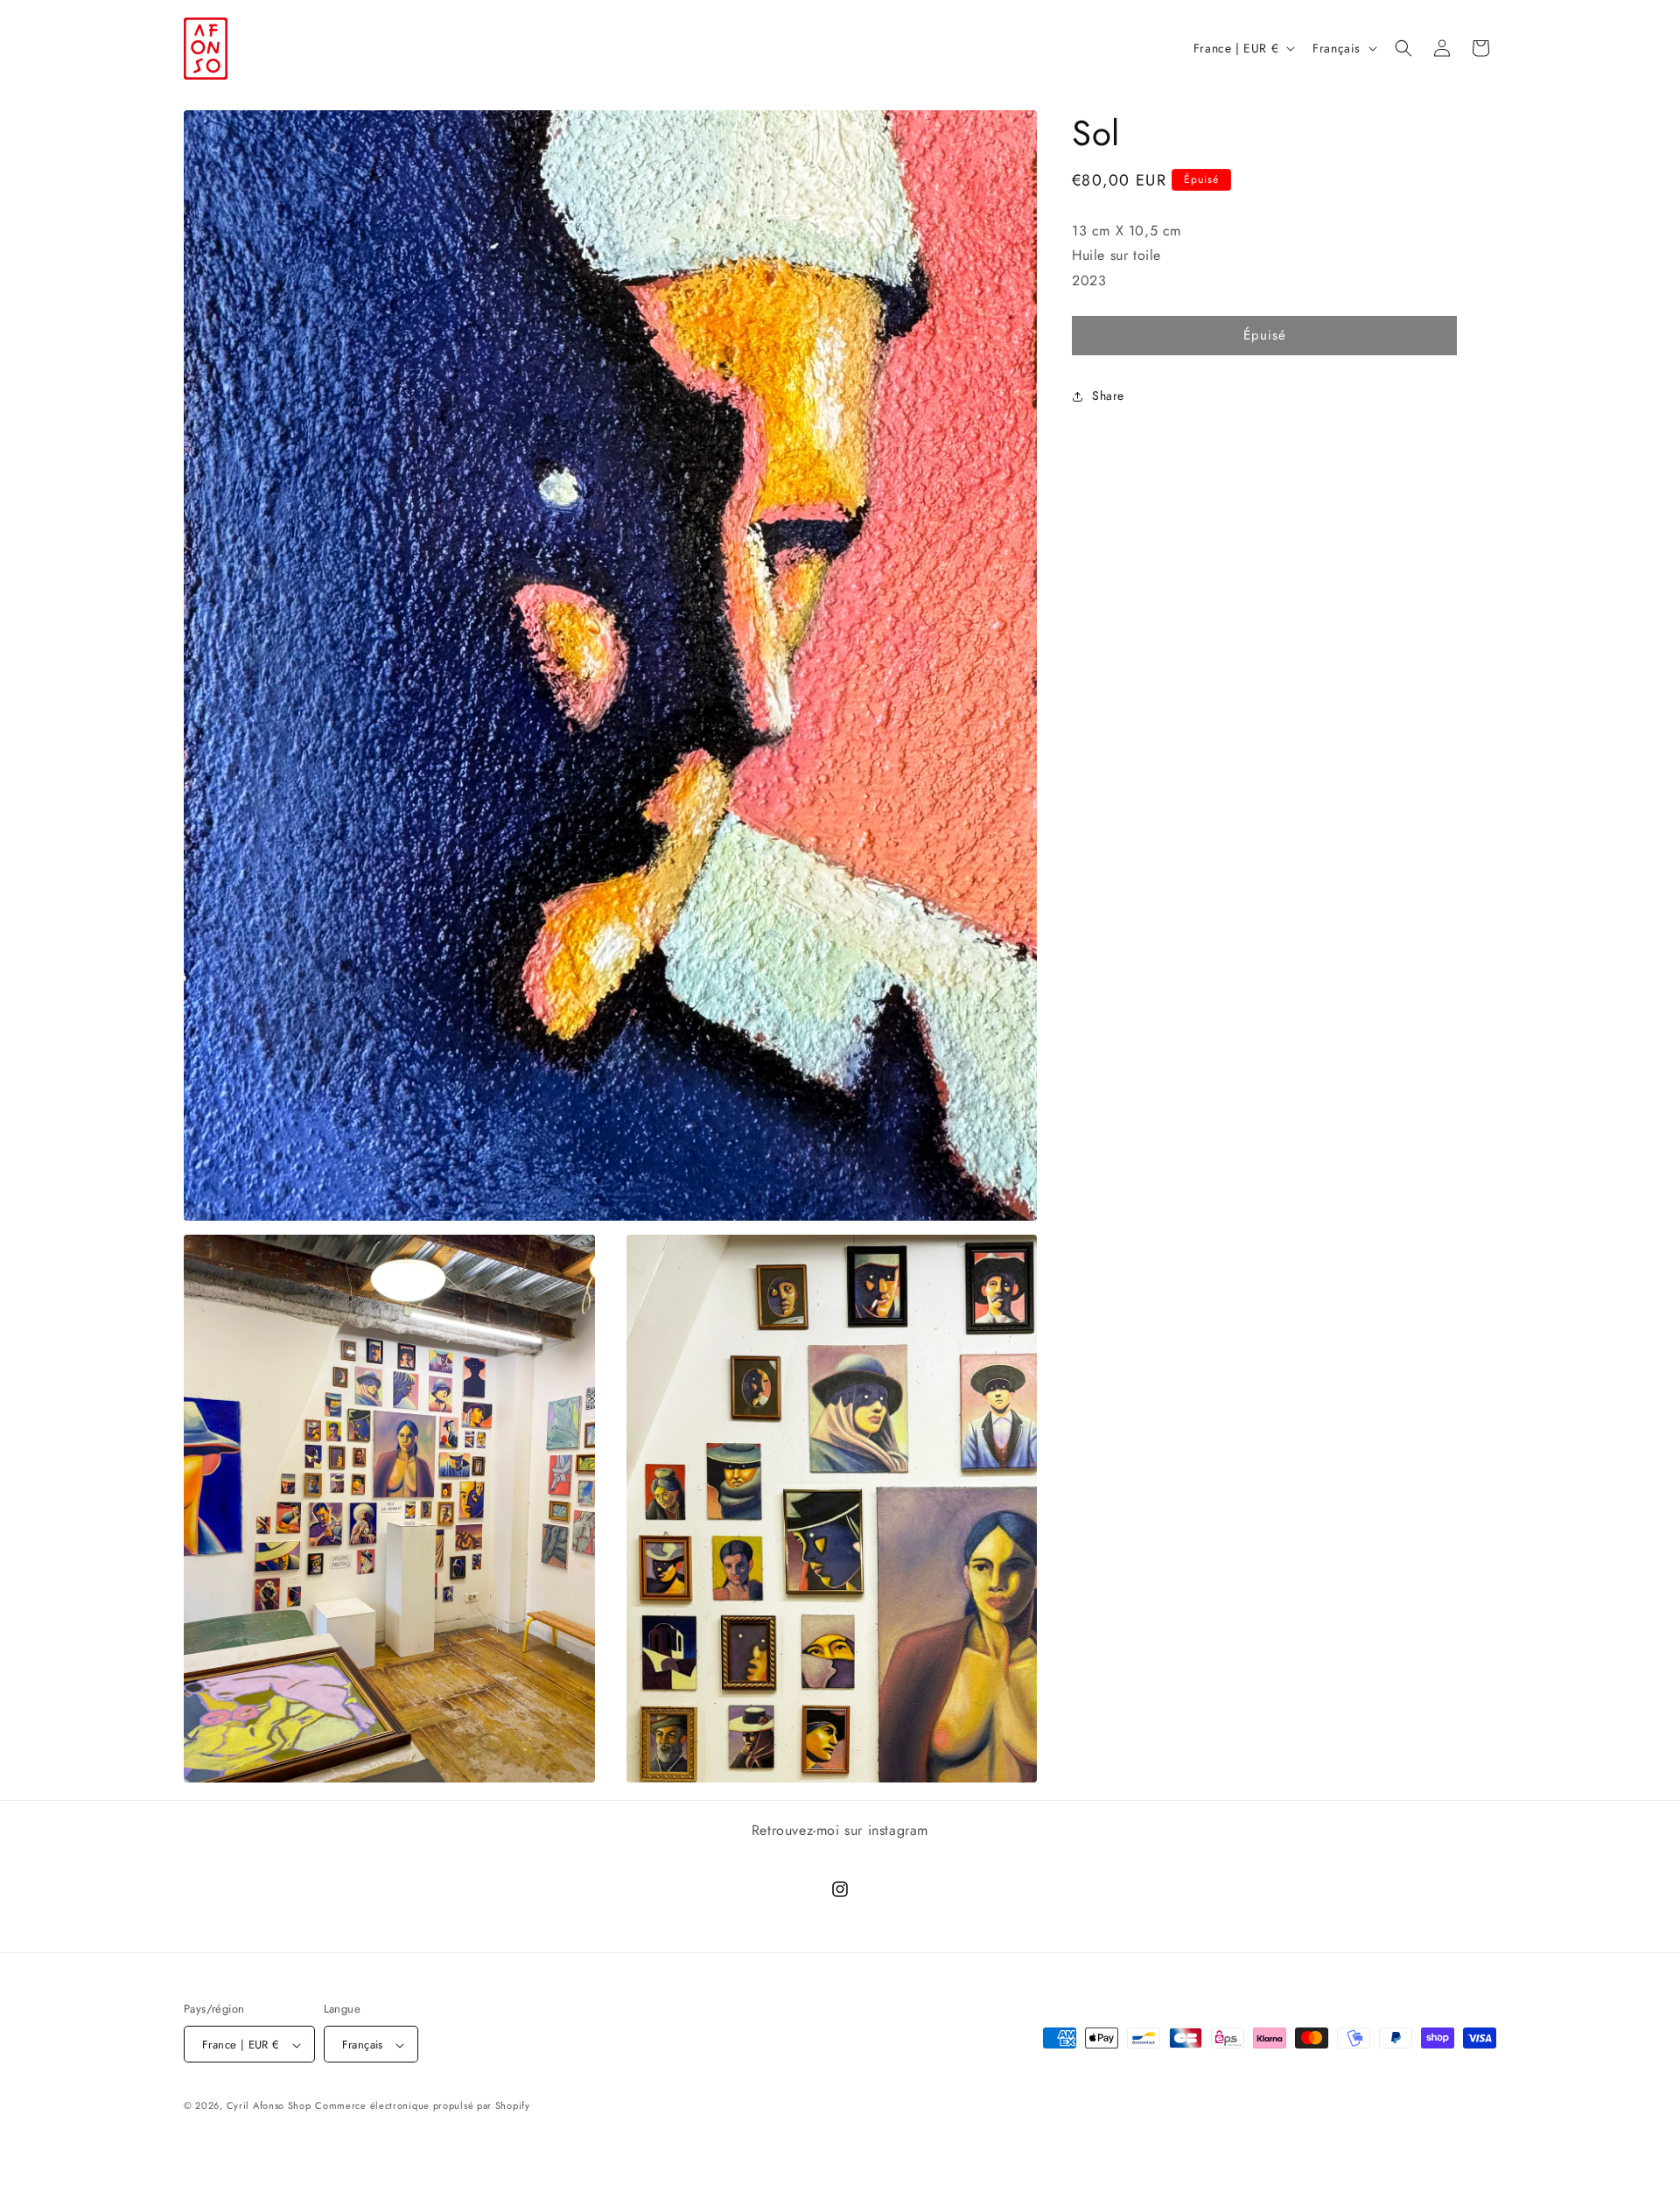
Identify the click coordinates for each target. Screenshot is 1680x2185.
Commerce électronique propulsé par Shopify (422, 2106)
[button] (1403, 48)
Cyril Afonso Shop (269, 2106)
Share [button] (1108, 396)
